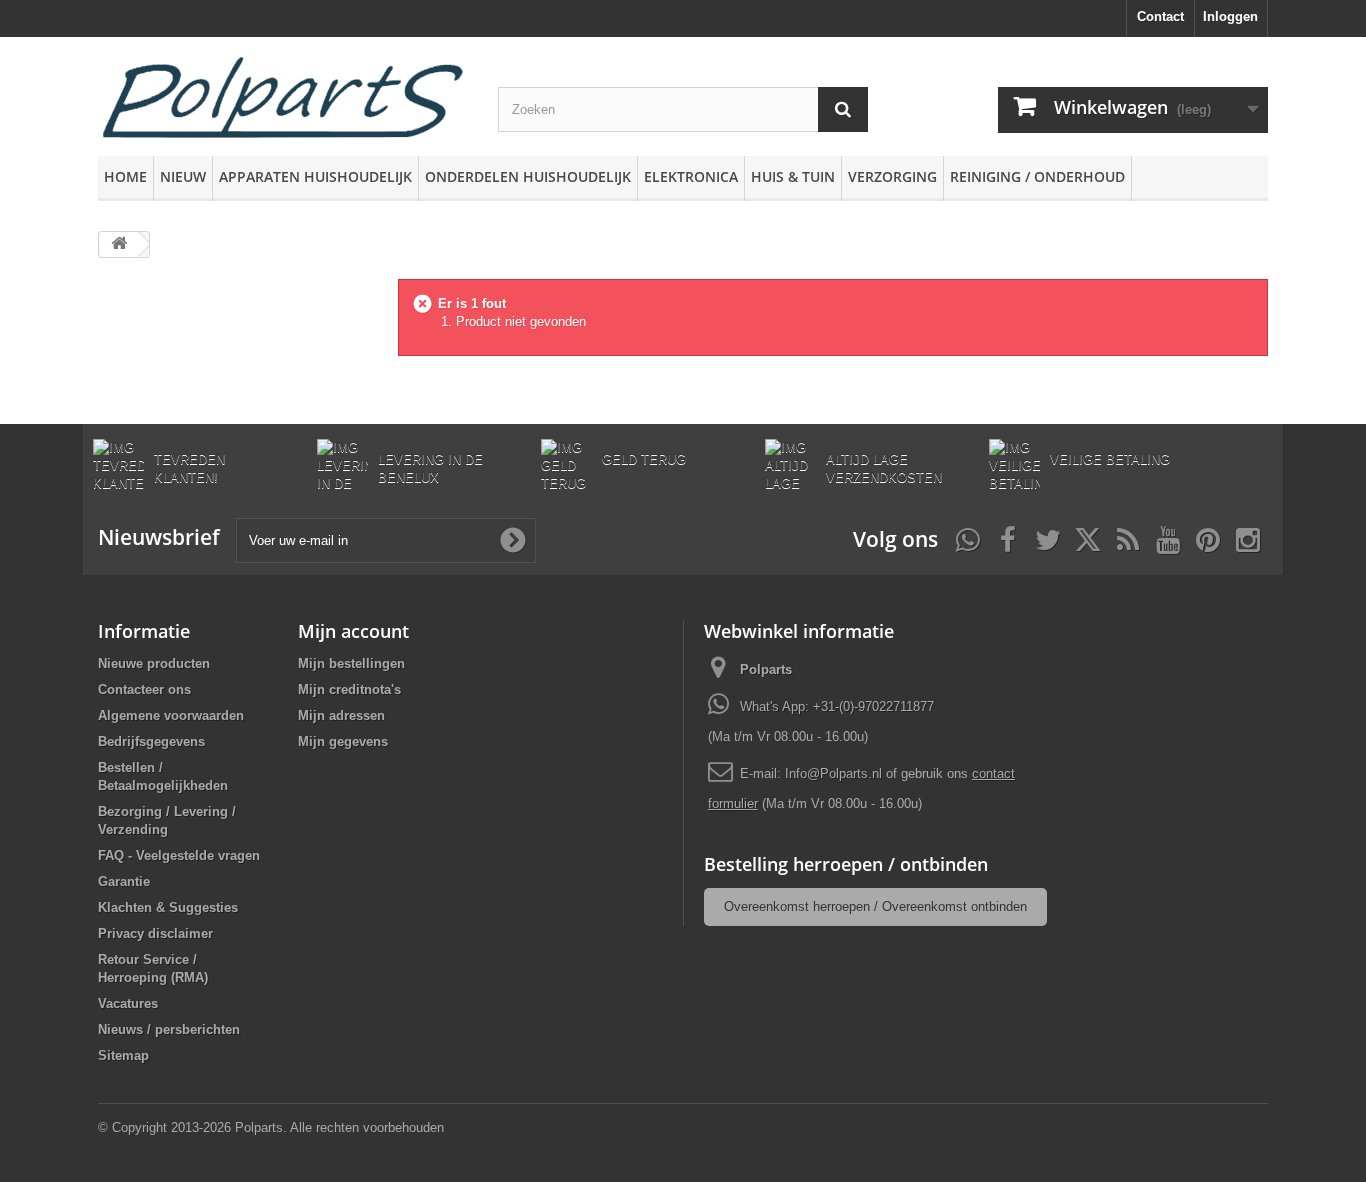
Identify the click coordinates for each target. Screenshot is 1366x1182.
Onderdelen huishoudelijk (528, 176)
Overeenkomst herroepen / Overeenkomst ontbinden (875, 906)
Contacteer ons (144, 689)
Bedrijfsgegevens (151, 741)
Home (125, 176)
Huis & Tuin (793, 176)
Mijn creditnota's (349, 689)
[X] (1088, 538)
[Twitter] (1048, 538)
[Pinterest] (1208, 538)
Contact (1160, 16)
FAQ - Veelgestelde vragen (179, 855)
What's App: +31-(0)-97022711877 (837, 706)
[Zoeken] (843, 109)
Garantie (124, 881)
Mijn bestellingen (351, 663)
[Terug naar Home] (119, 244)
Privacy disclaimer (155, 933)
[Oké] (513, 540)
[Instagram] (1248, 538)
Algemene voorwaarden (171, 715)
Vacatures (128, 1003)
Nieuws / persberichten (169, 1029)
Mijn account (353, 631)
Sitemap (123, 1055)
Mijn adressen (341, 715)
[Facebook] (1008, 538)
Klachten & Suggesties (168, 907)
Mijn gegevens (343, 741)
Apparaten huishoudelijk (315, 176)
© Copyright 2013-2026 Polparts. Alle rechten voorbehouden (271, 1127)
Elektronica (691, 176)
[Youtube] (1168, 538)
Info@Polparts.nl (835, 773)
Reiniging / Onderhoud (1037, 176)
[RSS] (1128, 538)
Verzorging (892, 176)
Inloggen (1230, 16)
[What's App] (968, 538)
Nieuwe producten (154, 663)
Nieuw (183, 176)
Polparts (766, 669)
